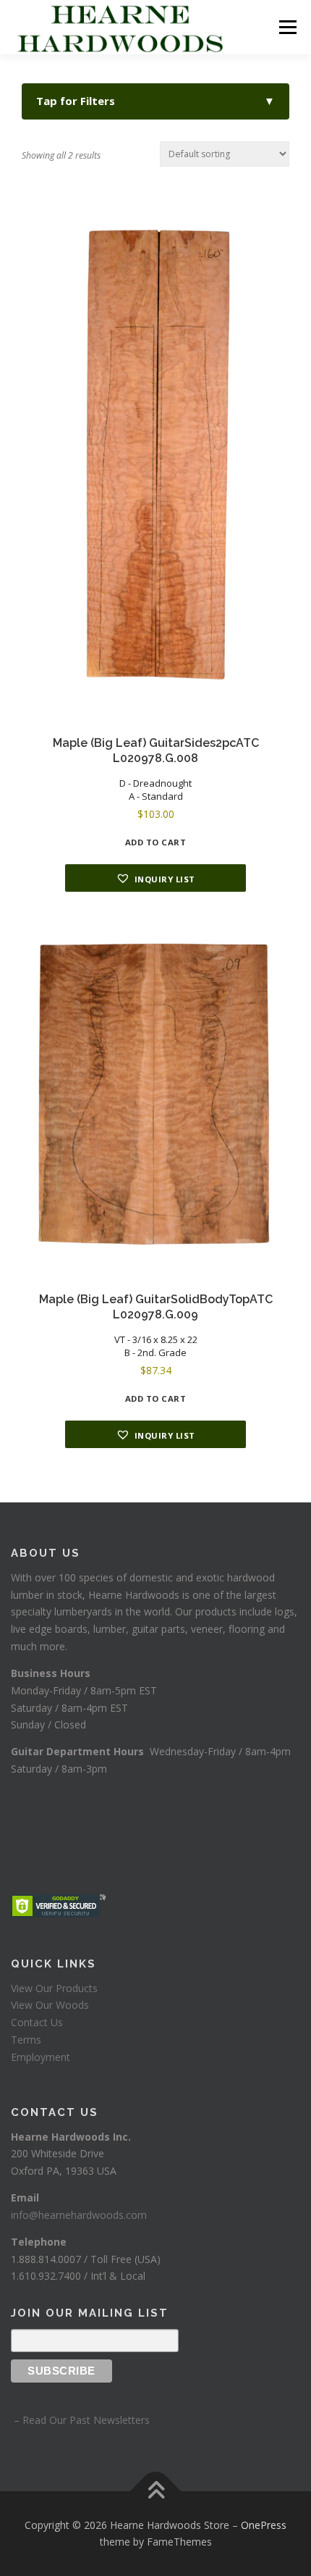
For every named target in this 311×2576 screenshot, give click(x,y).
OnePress (264, 2525)
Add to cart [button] (156, 842)
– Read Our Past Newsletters (80, 2420)
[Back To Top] (156, 2491)
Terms (26, 2040)
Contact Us (37, 2022)
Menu (287, 27)
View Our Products (54, 1988)
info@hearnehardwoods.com (79, 2215)
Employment (41, 2057)
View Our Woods (50, 2005)
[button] (155, 878)
